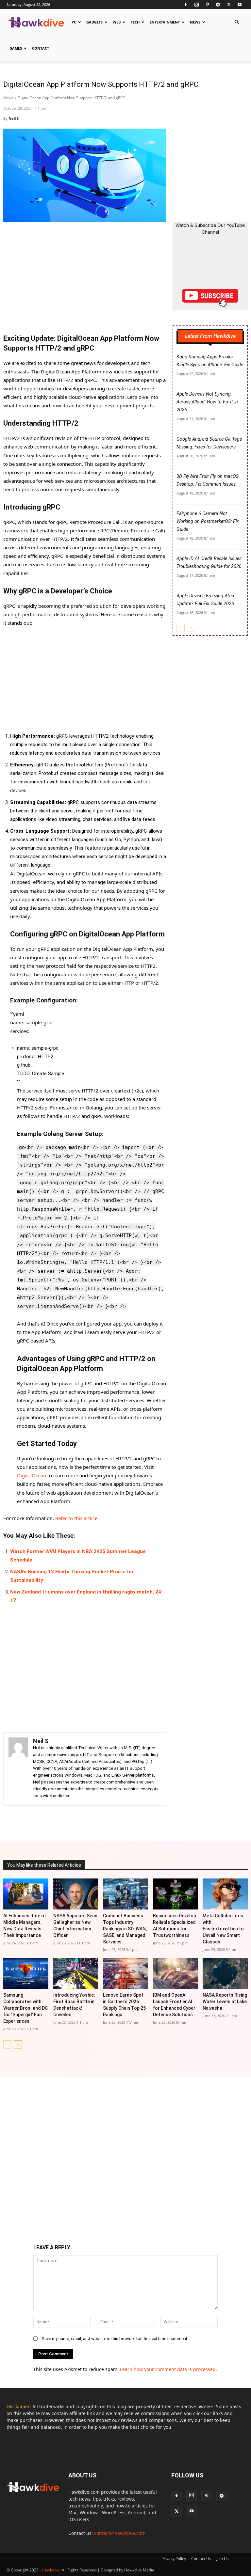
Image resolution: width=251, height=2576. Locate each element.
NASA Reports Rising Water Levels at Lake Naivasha (225, 2002)
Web (117, 22)
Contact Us (201, 2559)
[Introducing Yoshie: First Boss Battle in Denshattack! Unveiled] (76, 1973)
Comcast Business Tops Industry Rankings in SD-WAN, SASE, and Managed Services (125, 1929)
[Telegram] (218, 5)
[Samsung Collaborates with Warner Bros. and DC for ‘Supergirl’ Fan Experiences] (26, 1973)
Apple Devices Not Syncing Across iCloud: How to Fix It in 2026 (207, 402)
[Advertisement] (85, 279)
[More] (142, 1822)
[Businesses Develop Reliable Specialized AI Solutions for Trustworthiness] (176, 1894)
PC (74, 22)
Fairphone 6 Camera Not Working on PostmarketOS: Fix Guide (208, 521)
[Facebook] (186, 5)
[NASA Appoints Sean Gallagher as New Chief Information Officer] (76, 1894)
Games (16, 48)
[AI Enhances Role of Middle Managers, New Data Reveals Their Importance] (26, 1894)
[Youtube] (240, 5)
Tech (135, 22)
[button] (237, 22)
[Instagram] (196, 5)
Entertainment (165, 22)
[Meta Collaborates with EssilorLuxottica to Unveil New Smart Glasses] (225, 1894)
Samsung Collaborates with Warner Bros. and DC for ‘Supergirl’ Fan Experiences (25, 2008)
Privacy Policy (174, 2559)
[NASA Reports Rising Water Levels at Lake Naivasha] (225, 1973)
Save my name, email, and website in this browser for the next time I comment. (115, 2339)
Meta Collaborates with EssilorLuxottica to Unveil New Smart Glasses (223, 1929)
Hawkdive (51, 2570)
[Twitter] (229, 5)
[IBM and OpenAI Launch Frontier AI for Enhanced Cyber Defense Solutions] (176, 1973)
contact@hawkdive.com (120, 2533)
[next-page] (191, 628)
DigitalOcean (32, 1475)
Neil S (14, 118)
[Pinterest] (207, 5)
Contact (41, 48)
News (195, 22)
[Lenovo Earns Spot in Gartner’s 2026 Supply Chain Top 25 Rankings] (125, 1973)
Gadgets (94, 22)
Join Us (223, 2559)
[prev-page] (181, 628)
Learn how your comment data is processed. (168, 2369)
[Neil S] (18, 1769)
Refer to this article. (77, 1518)
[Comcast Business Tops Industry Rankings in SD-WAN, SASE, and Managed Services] (125, 1894)
